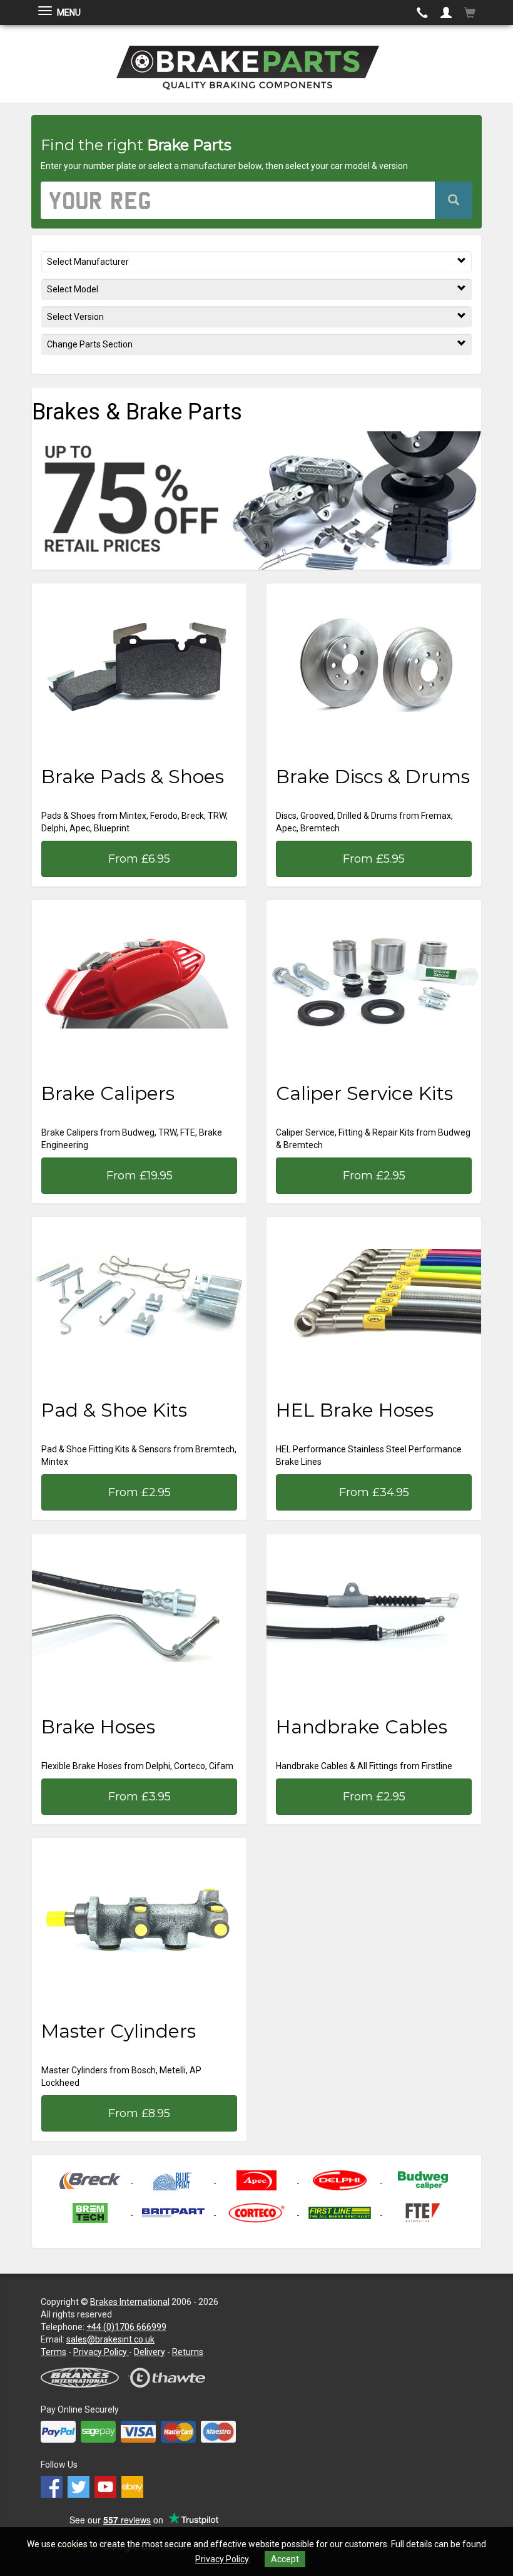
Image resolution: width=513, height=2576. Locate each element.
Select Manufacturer (88, 262)
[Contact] (422, 13)
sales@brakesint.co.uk (110, 2339)
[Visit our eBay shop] (134, 2483)
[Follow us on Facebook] (54, 2483)
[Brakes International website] (85, 2372)
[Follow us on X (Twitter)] (81, 2483)
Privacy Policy (222, 2559)
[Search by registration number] (454, 200)
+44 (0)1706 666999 (126, 2327)
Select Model (73, 289)
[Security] (172, 2372)
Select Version (75, 317)
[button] (446, 13)
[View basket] (470, 13)
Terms (53, 2352)
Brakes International (130, 2302)
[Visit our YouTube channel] (108, 2483)
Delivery (150, 2352)
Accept (285, 2559)
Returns (188, 2352)
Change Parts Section (90, 344)
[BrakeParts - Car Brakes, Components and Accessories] (256, 63)
